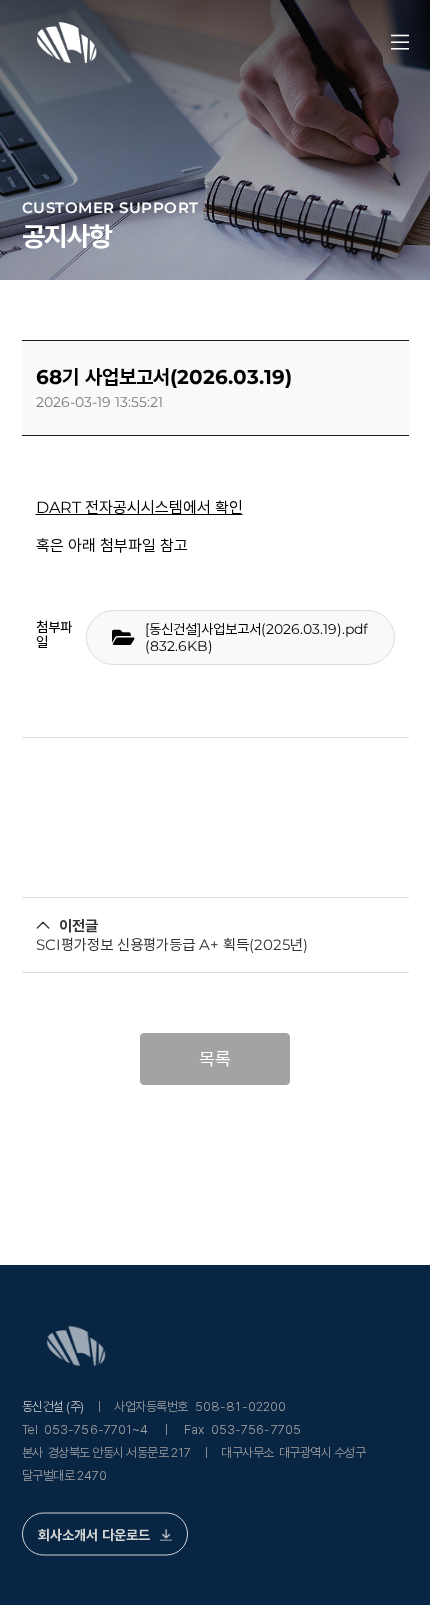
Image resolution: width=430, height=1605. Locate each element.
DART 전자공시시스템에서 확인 (139, 507)
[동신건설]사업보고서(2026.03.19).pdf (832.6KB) (256, 637)
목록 (215, 1059)
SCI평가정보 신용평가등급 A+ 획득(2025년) (172, 944)
